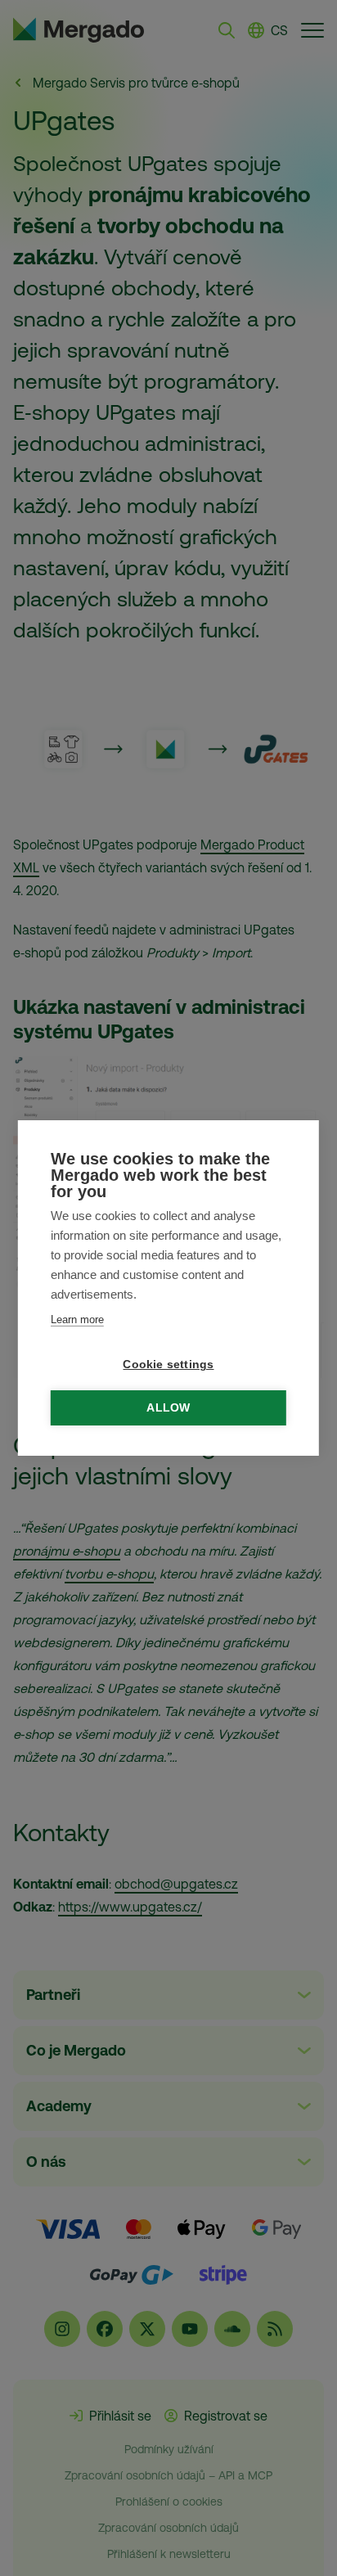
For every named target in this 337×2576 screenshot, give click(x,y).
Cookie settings (168, 1365)
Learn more (77, 1320)
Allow (168, 1408)
